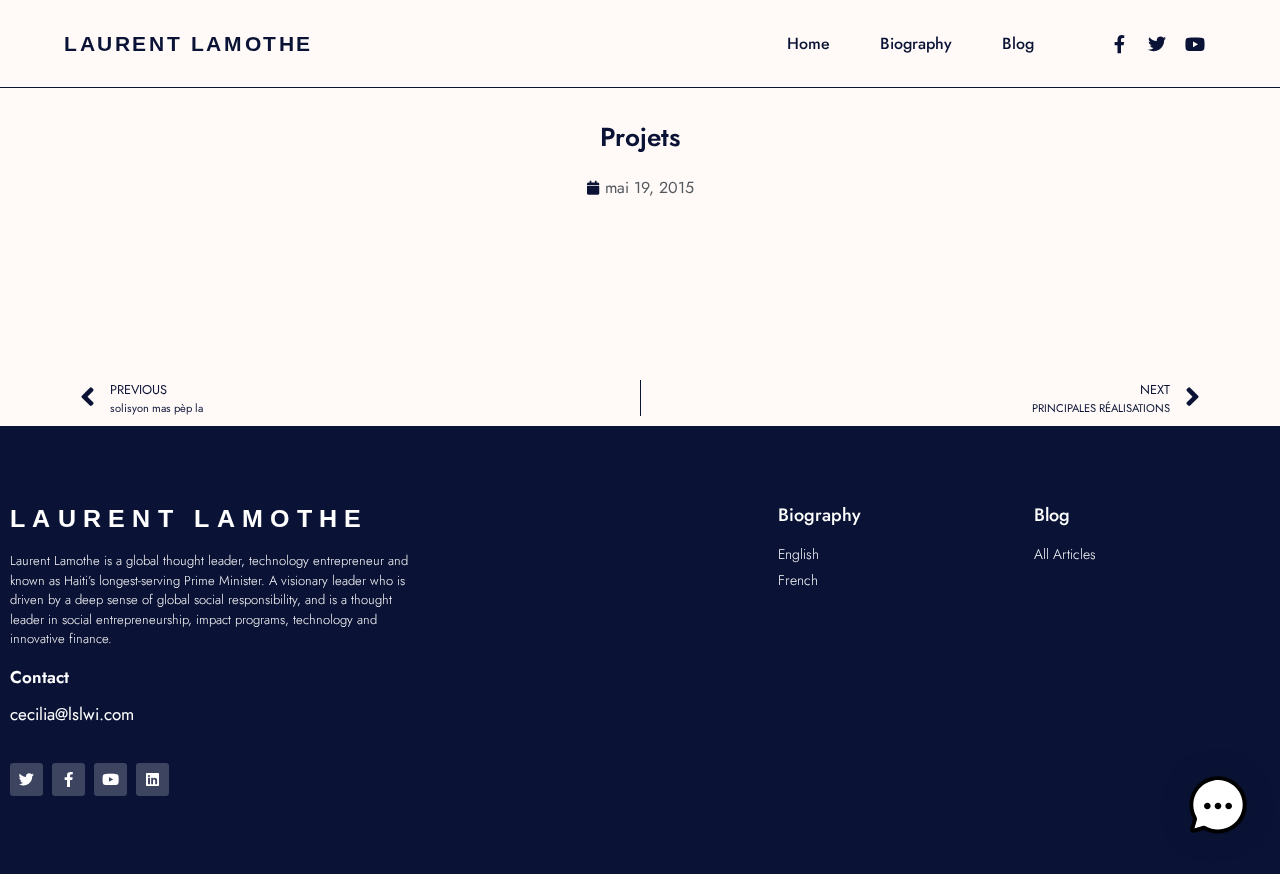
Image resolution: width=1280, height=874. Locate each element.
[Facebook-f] (1119, 44)
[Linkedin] (152, 779)
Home (808, 44)
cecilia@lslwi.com (72, 714)
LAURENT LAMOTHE (188, 43)
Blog (1018, 44)
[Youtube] (1195, 44)
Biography (916, 44)
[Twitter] (1157, 44)
